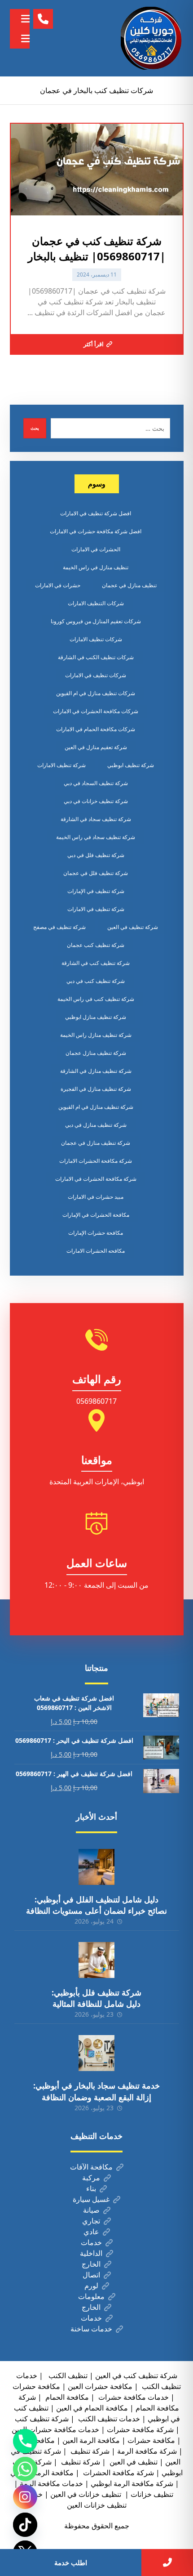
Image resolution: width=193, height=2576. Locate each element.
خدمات (91, 2242)
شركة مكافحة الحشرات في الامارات (96, 1179)
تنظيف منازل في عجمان (129, 585)
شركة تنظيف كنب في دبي (96, 981)
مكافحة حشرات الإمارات (96, 1233)
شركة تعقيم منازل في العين (96, 747)
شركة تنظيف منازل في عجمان (96, 1143)
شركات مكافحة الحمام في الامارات (96, 729)
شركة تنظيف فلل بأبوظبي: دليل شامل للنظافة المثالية (96, 1998)
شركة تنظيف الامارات (61, 765)
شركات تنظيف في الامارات (96, 675)
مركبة (91, 2178)
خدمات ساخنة (91, 2329)
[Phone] (25, 2441)
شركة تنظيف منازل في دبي (96, 1125)
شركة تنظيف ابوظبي (131, 765)
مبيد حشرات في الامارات (96, 1197)
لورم (91, 2286)
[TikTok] (25, 2525)
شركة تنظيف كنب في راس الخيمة (96, 999)
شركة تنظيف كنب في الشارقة (96, 963)
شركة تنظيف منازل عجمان (96, 1053)
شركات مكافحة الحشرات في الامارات (96, 711)
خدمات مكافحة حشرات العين (55, 2429)
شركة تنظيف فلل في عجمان (96, 873)
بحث (35, 428)
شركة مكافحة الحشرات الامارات (96, 1161)
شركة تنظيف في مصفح (59, 927)
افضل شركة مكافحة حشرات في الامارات (96, 531)
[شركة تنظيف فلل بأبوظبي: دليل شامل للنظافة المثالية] (96, 1960)
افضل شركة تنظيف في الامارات (96, 513)
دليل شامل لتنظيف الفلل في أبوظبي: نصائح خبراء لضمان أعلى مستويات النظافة (96, 1905)
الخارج (91, 2264)
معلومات (91, 2296)
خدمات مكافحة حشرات (133, 2397)
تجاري (91, 2221)
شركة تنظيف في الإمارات (96, 891)
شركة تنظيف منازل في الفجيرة (96, 1089)
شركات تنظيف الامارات (96, 639)
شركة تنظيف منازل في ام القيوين (96, 1107)
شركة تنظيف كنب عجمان (96, 945)
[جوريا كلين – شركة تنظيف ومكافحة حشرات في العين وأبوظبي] (152, 38)
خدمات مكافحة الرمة (51, 2483)
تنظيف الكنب (67, 2375)
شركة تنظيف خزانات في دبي (96, 801)
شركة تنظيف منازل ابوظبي (96, 1017)
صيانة (91, 2210)
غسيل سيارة (91, 2199)
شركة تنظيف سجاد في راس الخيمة (96, 837)
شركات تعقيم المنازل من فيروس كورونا (96, 621)
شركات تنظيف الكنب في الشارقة (96, 657)
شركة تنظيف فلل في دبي (96, 855)
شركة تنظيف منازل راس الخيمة (96, 1035)
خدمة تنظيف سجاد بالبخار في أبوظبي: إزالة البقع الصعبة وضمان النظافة (96, 2091)
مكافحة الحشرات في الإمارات (96, 1215)
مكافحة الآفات (91, 2167)
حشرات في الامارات (58, 585)
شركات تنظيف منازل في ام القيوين (96, 693)
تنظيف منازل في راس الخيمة (96, 567)
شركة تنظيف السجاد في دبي (96, 783)
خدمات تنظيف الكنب (108, 2419)
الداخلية (91, 2253)
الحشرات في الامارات (96, 549)
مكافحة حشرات (36, 2386)
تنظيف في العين (133, 2462)
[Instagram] (25, 2497)
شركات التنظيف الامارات (96, 603)
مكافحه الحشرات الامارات (96, 1251)
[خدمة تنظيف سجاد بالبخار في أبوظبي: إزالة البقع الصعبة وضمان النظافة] (96, 2053)
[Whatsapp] (25, 2469)
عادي (91, 2232)
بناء (91, 2188)
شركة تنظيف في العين (133, 927)
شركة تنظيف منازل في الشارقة (96, 1071)
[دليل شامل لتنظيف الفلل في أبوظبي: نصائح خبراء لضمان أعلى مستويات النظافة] (96, 1867)
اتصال (91, 2275)
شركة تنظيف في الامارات (96, 909)
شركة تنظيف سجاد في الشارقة (96, 819)
